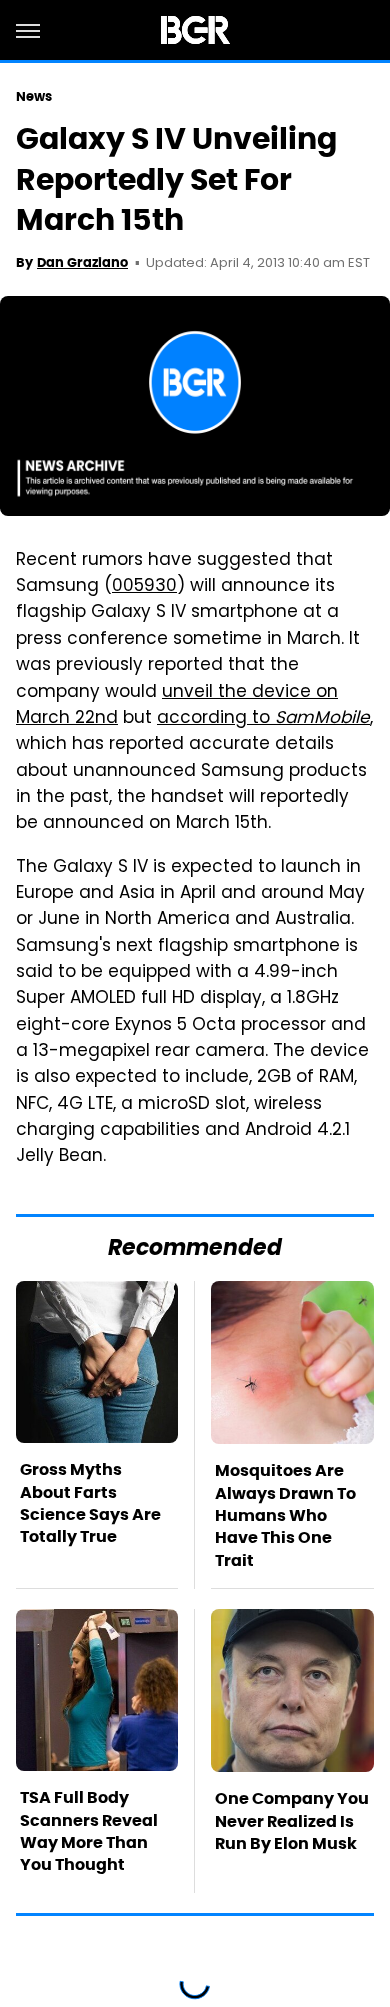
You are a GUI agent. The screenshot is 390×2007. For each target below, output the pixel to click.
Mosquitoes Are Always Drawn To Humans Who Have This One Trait (285, 1515)
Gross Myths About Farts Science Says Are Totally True (90, 1503)
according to (263, 719)
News (34, 96)
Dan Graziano (82, 262)
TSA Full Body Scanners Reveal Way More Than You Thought (89, 1831)
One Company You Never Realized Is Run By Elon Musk (292, 1821)
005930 (144, 587)
